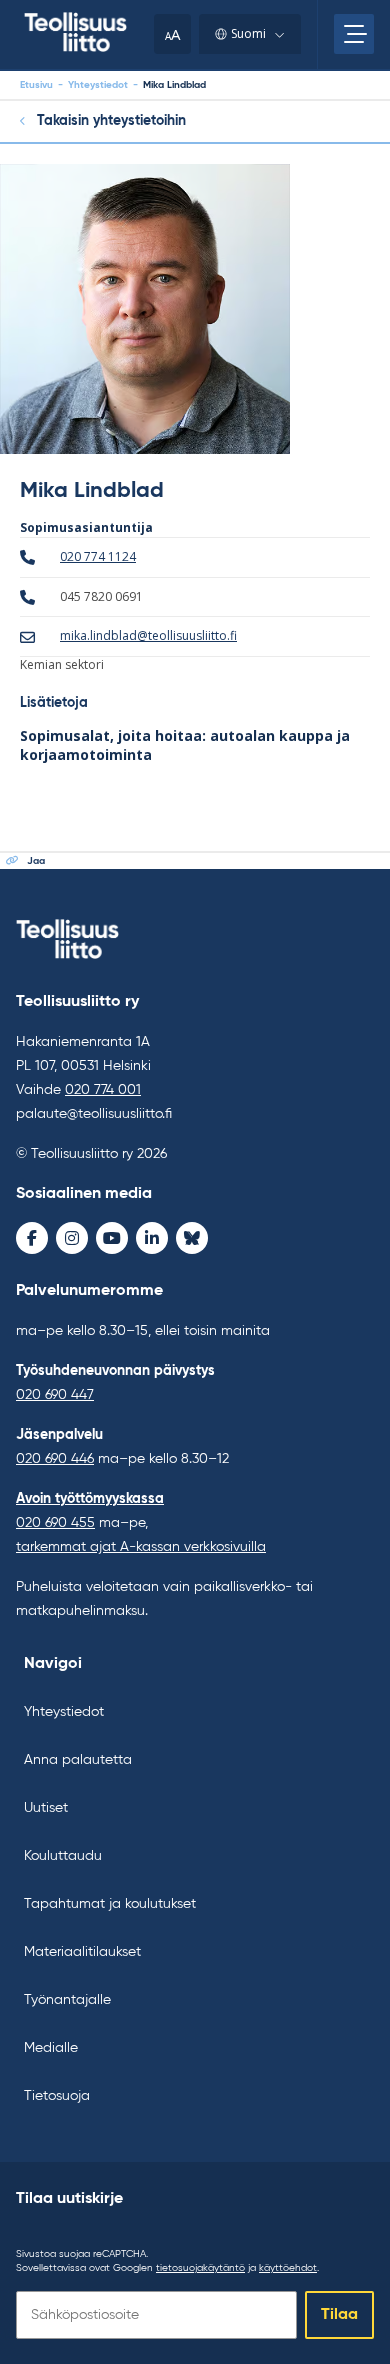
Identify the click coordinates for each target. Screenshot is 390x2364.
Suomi (248, 33)
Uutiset (46, 1808)
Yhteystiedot (98, 85)
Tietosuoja (57, 2096)
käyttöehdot (288, 2268)
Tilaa (339, 2315)
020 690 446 (55, 1459)
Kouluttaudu (63, 1856)
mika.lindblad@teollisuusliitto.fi (148, 635)
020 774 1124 (98, 556)
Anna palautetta (78, 1760)
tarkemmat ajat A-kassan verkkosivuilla (141, 1547)
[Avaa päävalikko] (354, 34)
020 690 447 (55, 1395)
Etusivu (36, 85)
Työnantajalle (67, 2000)
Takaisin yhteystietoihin (111, 121)
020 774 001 (103, 1090)
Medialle (51, 2048)
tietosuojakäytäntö (200, 2268)
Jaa (36, 861)
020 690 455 (55, 1523)
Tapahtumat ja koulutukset (110, 1904)
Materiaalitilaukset (82, 1952)
